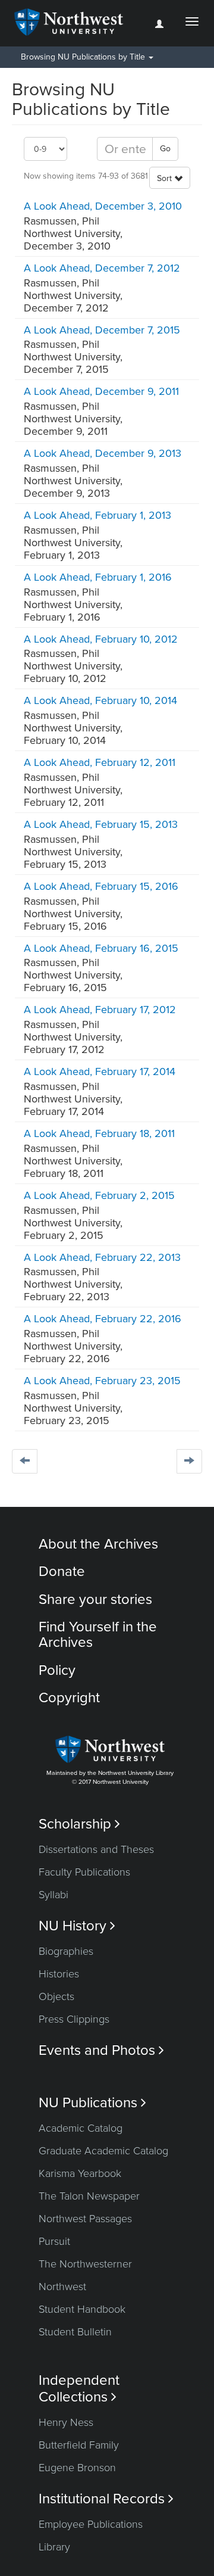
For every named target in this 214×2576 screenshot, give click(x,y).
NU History (77, 1926)
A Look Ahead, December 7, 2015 (102, 330)
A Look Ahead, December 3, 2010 (103, 206)
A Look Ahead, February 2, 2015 (99, 1195)
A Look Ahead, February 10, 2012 (101, 639)
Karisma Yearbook (80, 2173)
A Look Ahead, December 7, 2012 (102, 268)
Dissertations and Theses (96, 1849)
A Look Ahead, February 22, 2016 (103, 1319)
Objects (56, 1996)
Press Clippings (74, 2019)
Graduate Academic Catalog (103, 2151)
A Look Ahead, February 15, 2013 (101, 824)
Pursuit (54, 2241)
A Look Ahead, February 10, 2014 (100, 700)
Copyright (69, 1698)
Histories (59, 1974)
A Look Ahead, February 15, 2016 (101, 886)
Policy (57, 1670)
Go (165, 149)
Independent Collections (79, 2388)
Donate (62, 1572)
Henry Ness (66, 2422)
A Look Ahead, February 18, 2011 (99, 1133)
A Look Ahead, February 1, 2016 (98, 577)
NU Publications (92, 2103)
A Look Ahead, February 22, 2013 (102, 1257)
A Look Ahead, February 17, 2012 (100, 1010)
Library (54, 2547)
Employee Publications (91, 2524)
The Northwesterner (85, 2264)
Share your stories (95, 1600)
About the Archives (98, 1544)
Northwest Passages (85, 2219)
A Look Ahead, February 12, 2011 (100, 762)
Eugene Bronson (77, 2468)
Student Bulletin (75, 2332)
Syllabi (53, 1895)
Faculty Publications (84, 1872)
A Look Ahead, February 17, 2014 (100, 1071)
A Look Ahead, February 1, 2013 (97, 515)
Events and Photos (101, 2050)
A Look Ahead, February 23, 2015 (102, 1381)
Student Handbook (82, 2309)
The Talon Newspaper (89, 2196)
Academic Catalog (81, 2128)
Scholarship (79, 1824)
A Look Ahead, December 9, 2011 (101, 391)
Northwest (62, 2287)
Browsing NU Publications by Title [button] (84, 57)
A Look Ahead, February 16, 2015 (101, 948)
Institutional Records (106, 2499)
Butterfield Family (79, 2445)
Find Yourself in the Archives (98, 1635)
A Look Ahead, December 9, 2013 (103, 453)
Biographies (66, 1951)
